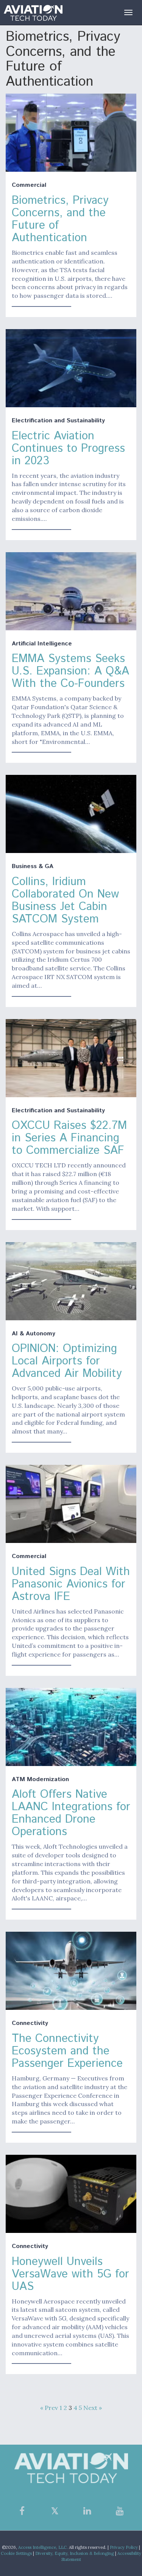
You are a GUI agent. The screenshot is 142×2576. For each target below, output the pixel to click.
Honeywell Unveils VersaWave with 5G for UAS (70, 2274)
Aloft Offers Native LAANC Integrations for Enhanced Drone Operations (71, 1813)
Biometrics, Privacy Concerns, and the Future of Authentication (60, 219)
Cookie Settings (16, 2553)
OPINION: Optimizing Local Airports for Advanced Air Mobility (67, 1361)
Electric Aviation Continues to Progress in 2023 (68, 449)
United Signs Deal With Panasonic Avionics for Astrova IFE (71, 1584)
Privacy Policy (124, 2547)
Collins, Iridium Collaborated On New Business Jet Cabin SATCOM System (65, 901)
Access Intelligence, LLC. (43, 2547)
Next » (93, 2408)
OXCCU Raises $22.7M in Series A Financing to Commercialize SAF (69, 1138)
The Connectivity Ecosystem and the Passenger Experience (67, 2051)
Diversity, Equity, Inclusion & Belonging (75, 2553)
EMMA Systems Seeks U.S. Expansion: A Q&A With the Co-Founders (70, 671)
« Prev (49, 2408)
